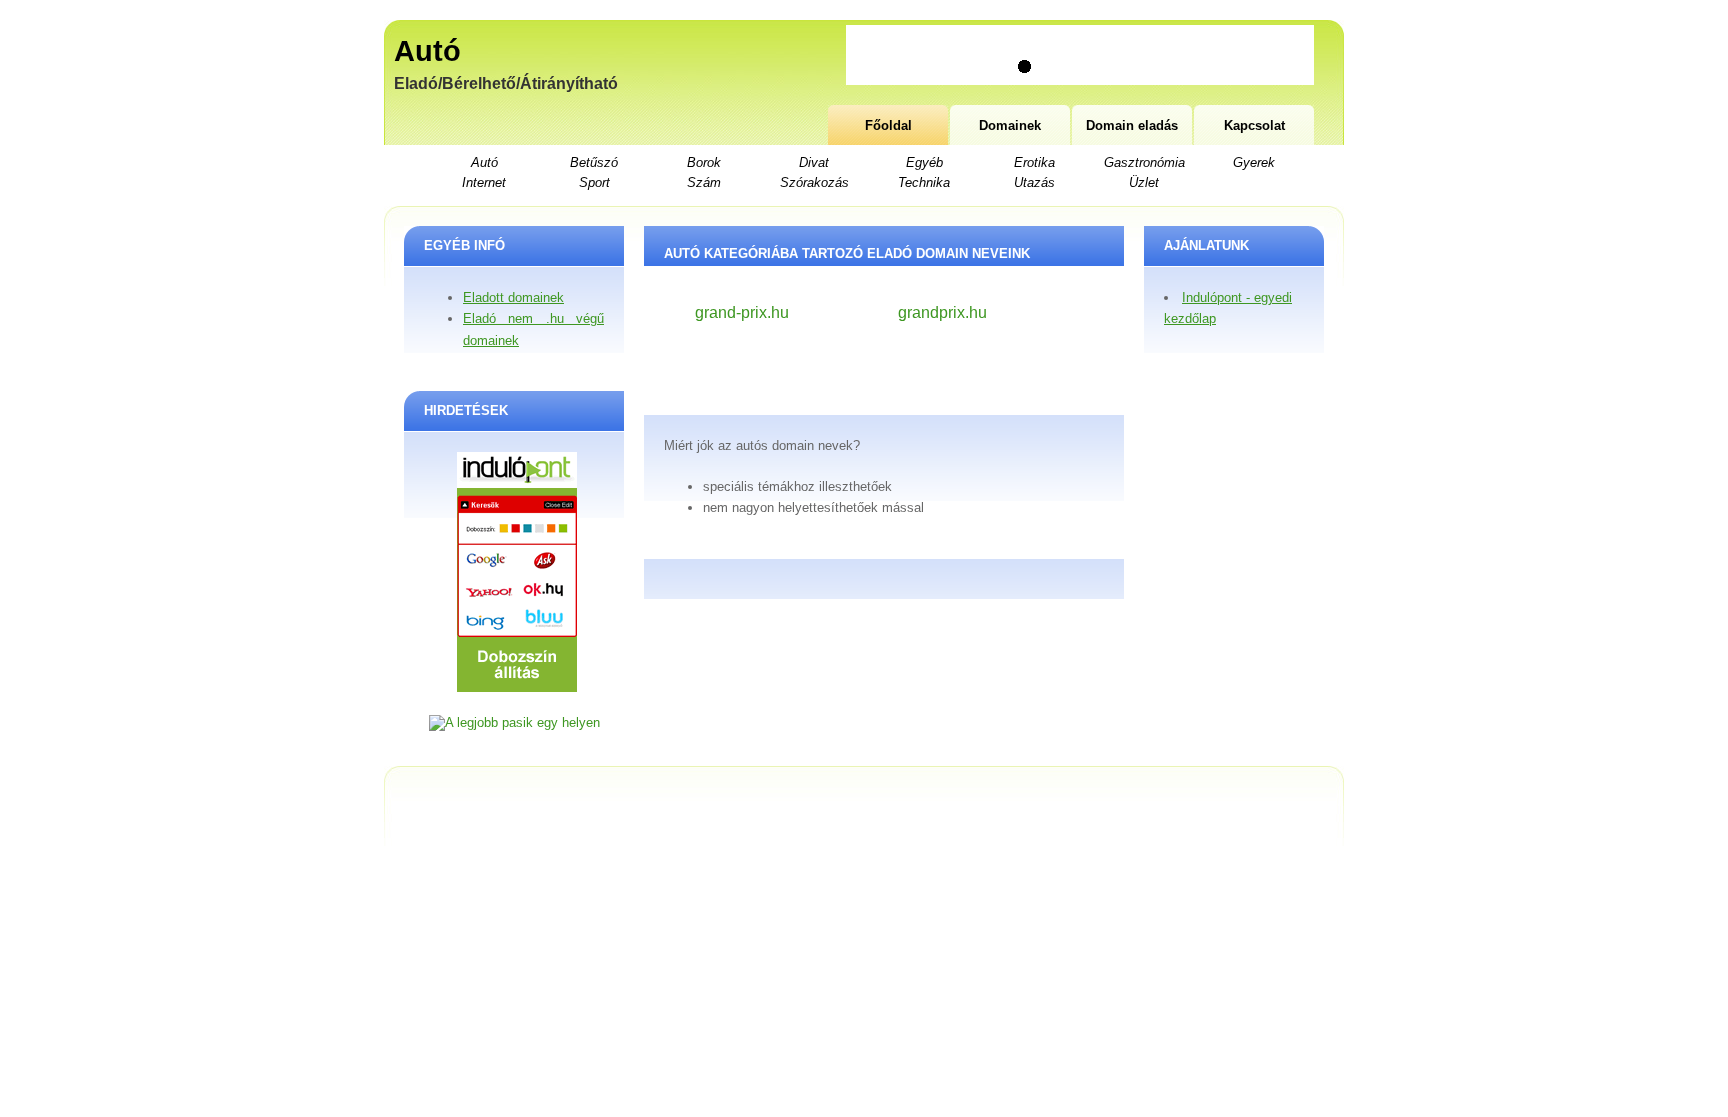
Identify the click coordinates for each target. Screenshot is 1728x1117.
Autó (427, 51)
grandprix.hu (942, 312)
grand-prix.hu (742, 312)
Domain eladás (1132, 125)
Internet (484, 182)
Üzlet (1144, 182)
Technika (924, 182)
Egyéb (924, 162)
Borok (704, 162)
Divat (814, 162)
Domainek (1010, 125)
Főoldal (888, 125)
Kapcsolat (1254, 125)
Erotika (1034, 162)
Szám (704, 182)
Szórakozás (814, 182)
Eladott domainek (513, 297)
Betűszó (594, 162)
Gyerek (1254, 162)
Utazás (1034, 182)
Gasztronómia (1144, 162)
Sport (594, 182)
